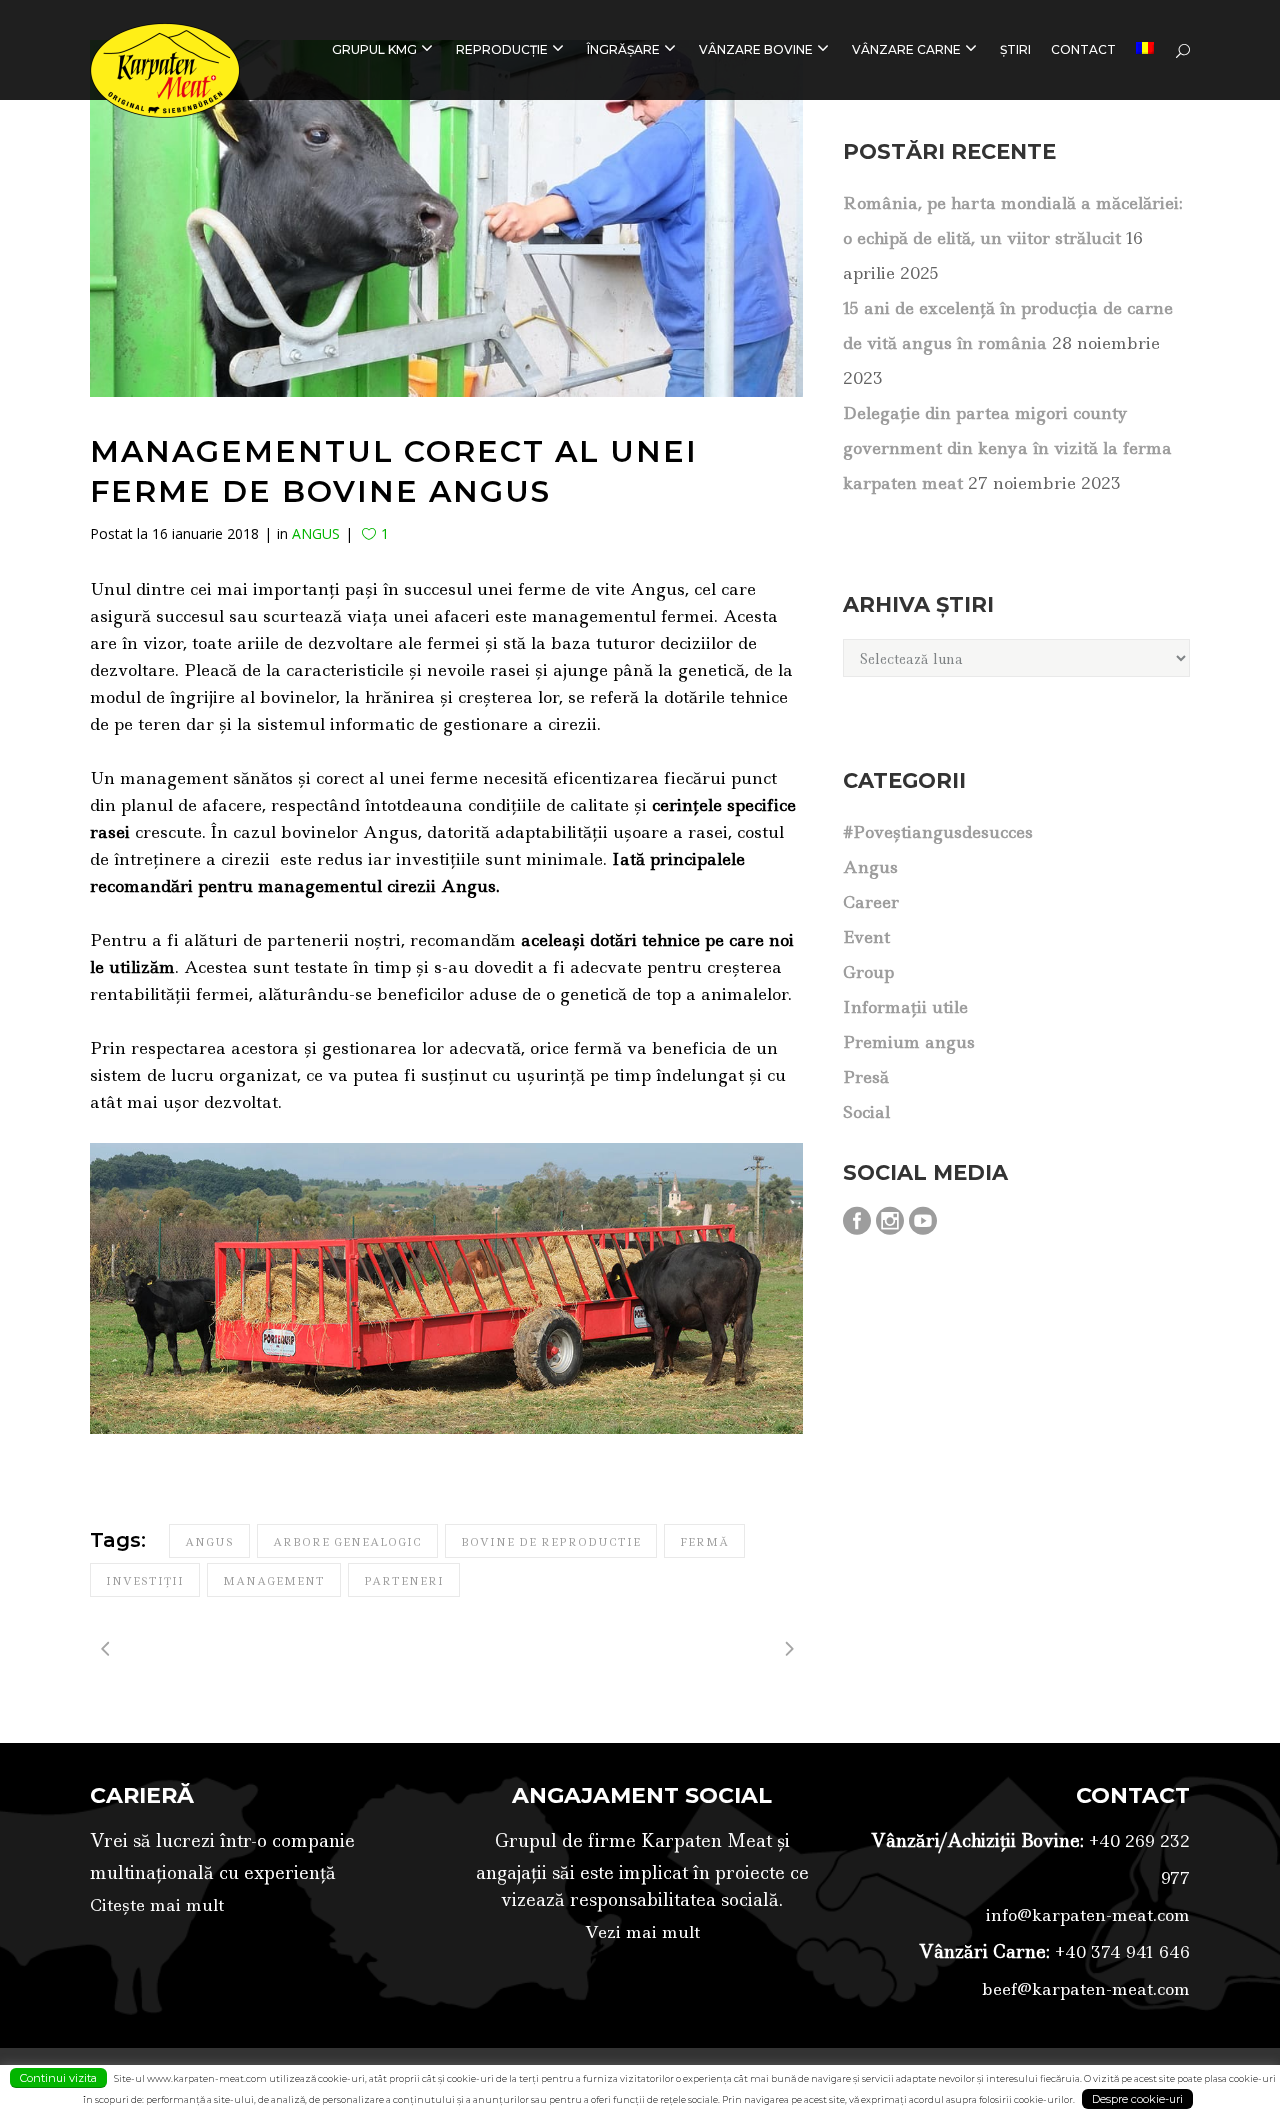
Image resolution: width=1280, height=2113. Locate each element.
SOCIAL (866, 1112)
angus (209, 1542)
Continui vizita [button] (58, 2078)
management (274, 1581)
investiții (145, 1581)
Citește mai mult (157, 1905)
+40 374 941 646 (1120, 1952)
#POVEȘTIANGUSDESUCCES (938, 832)
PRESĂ (866, 1077)
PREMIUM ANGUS (909, 1042)
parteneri (404, 1581)
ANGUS (316, 533)
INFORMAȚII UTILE (905, 1007)
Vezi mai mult (642, 1932)
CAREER (871, 902)
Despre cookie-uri (1137, 2099)
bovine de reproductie (551, 1542)
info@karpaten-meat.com (1088, 1915)
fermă (704, 1542)
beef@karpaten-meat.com (1086, 1989)
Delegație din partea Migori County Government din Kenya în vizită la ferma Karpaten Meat (1007, 448)
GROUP (868, 972)
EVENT (866, 937)
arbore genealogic (347, 1542)
